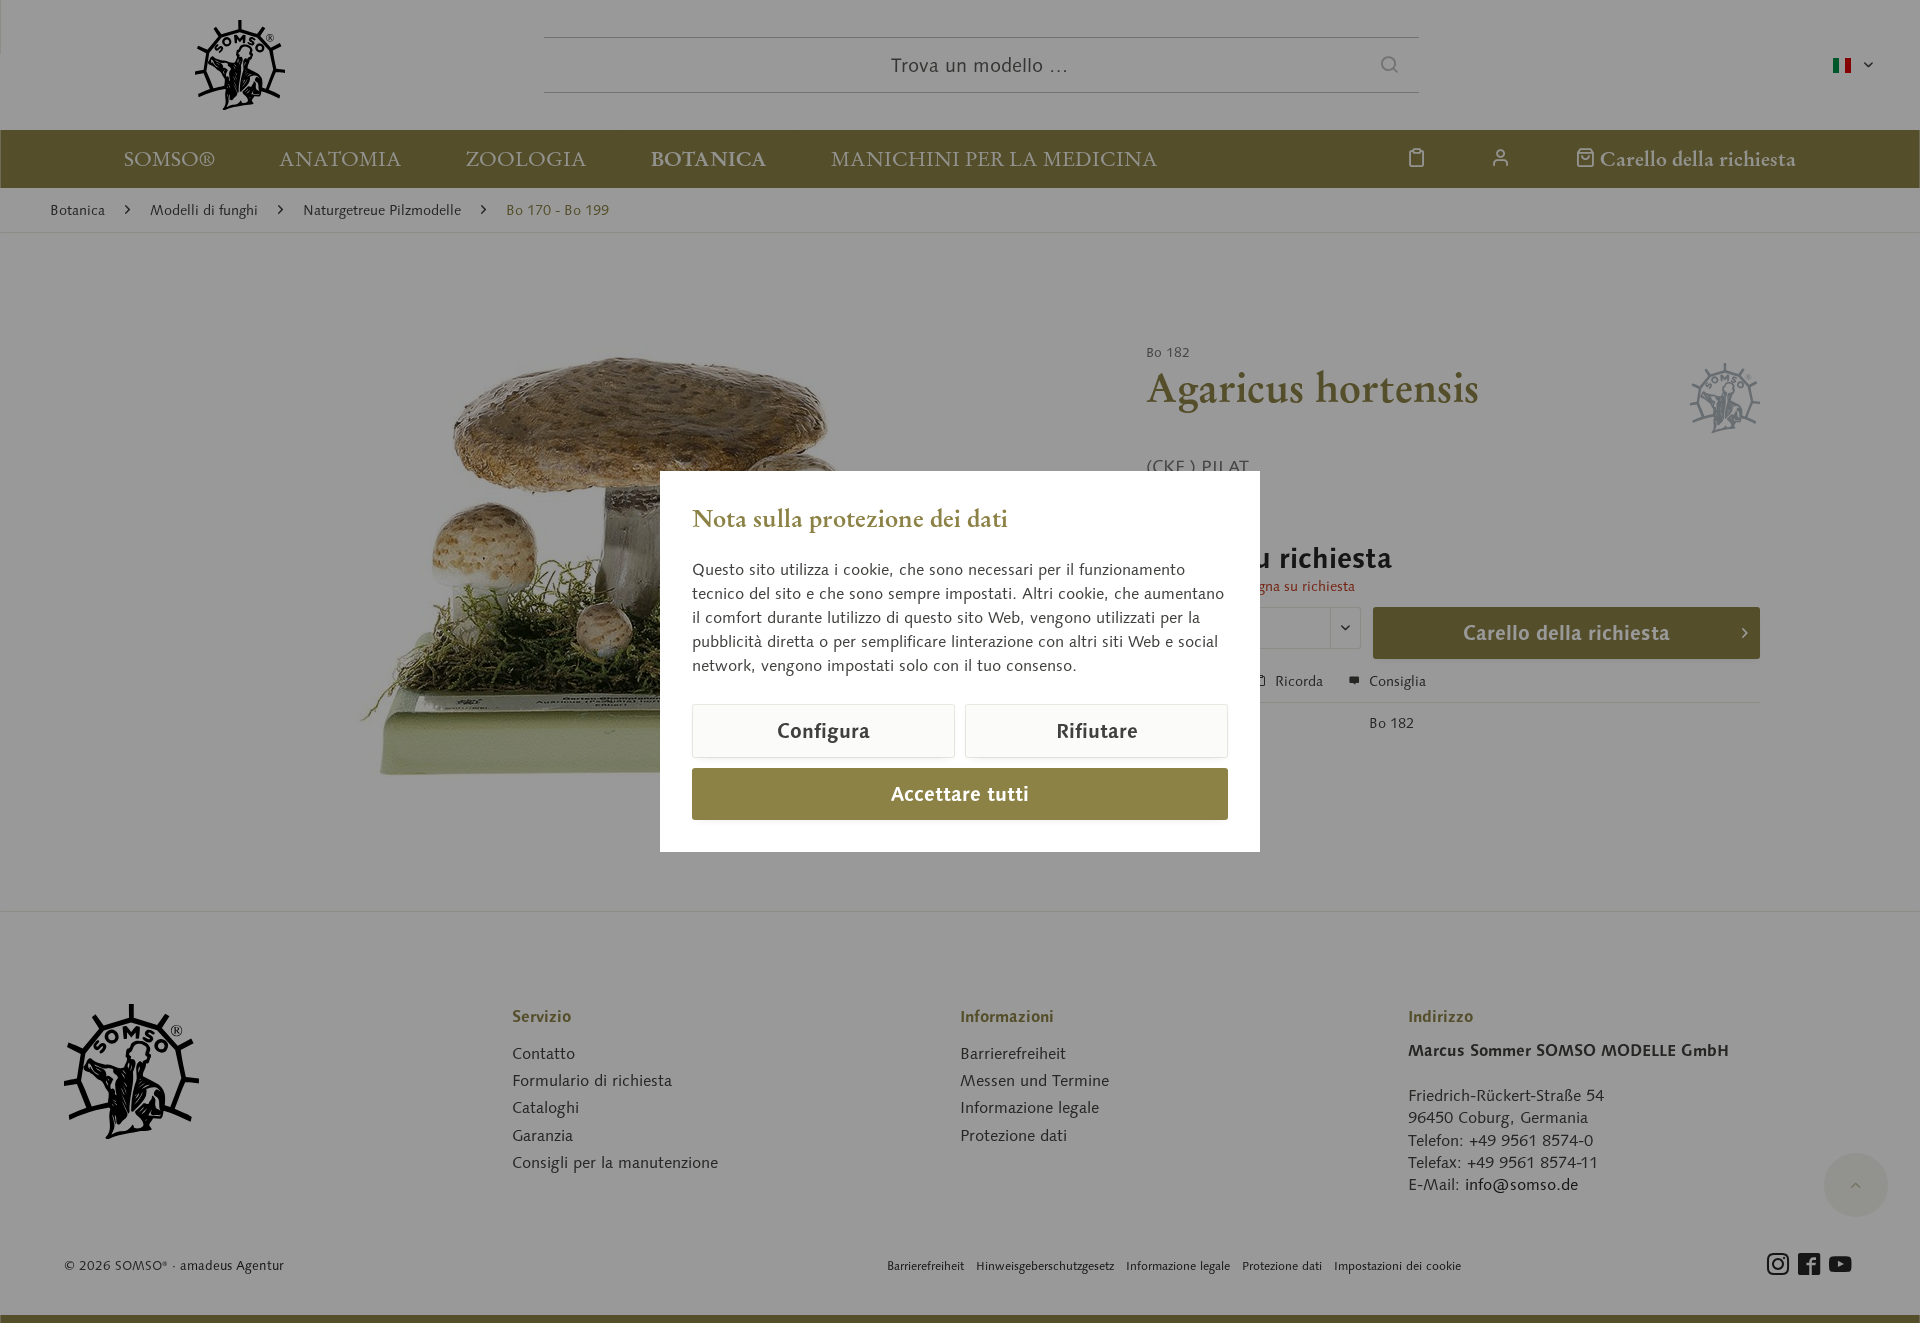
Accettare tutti (960, 794)
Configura (823, 731)
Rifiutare (1097, 731)
